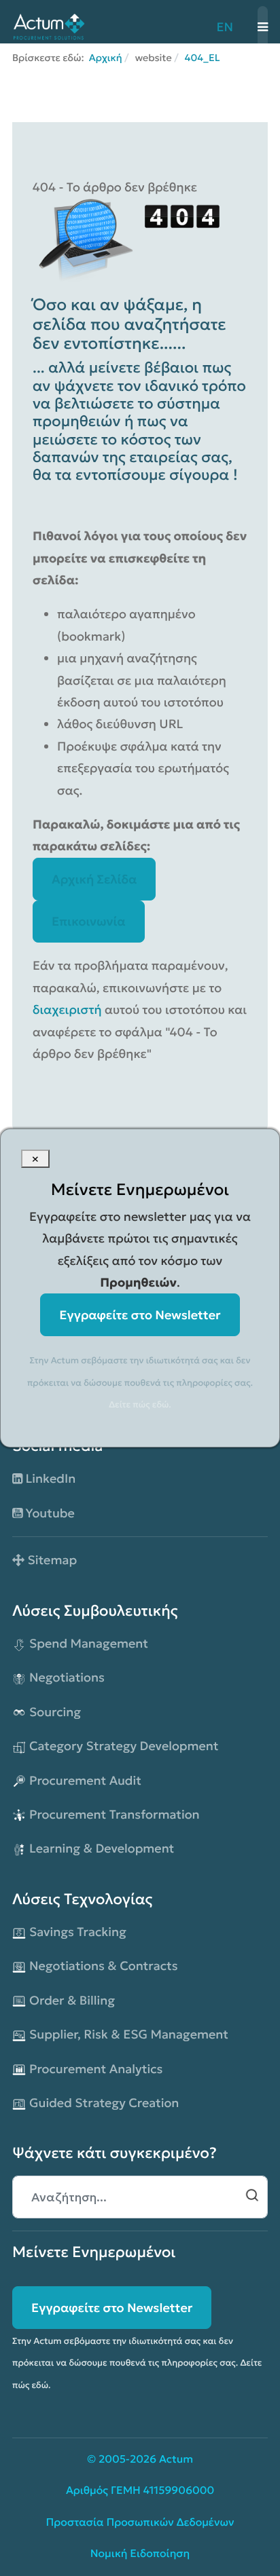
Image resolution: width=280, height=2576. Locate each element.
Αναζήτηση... (252, 2195)
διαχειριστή (69, 1009)
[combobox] (140, 2197)
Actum (176, 2460)
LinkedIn (49, 1478)
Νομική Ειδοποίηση (140, 2554)
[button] (263, 27)
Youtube (49, 1513)
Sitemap (51, 1560)
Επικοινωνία (89, 921)
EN (225, 27)
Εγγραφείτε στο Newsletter (112, 2308)
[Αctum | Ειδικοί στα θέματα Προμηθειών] (49, 25)
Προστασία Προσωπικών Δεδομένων (140, 2523)
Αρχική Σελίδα (94, 879)
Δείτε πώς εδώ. (140, 1404)
